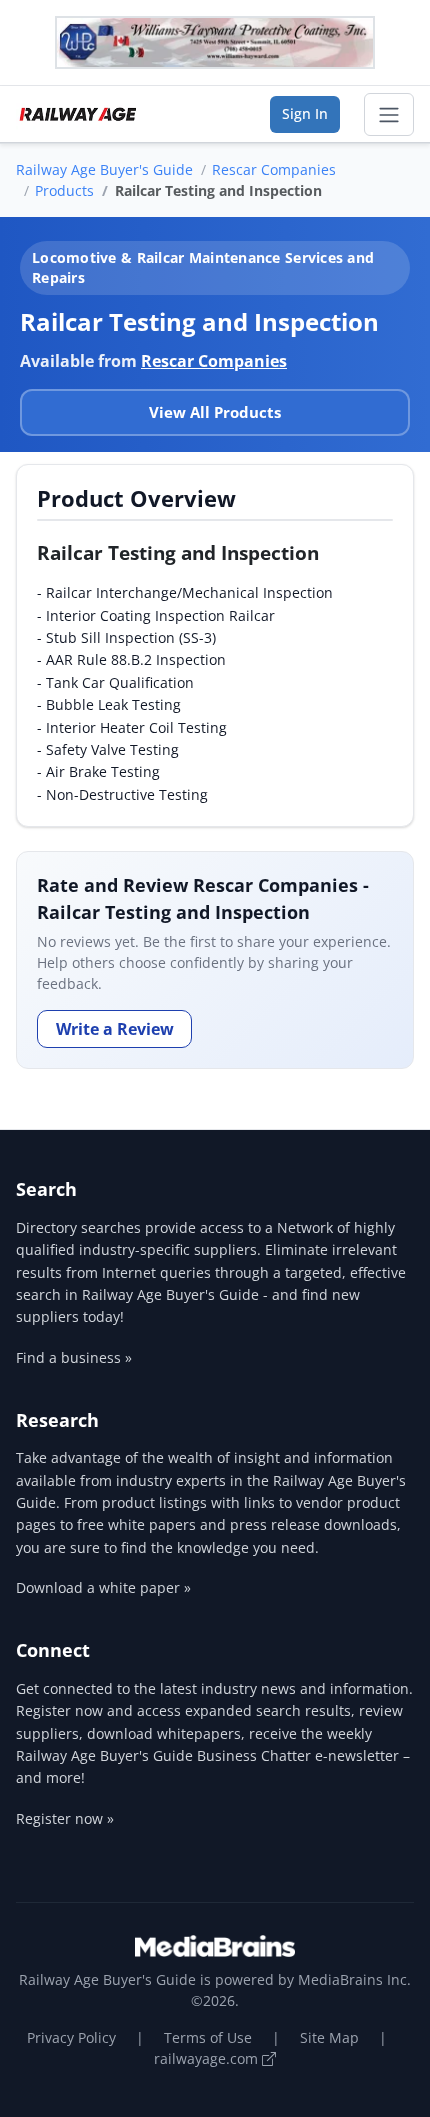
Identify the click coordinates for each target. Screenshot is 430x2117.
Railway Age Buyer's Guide (104, 169)
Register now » (65, 1818)
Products (64, 190)
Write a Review (115, 1029)
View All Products (215, 412)
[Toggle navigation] (389, 115)
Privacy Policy (71, 2037)
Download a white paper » (103, 1587)
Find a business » (74, 1357)
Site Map (329, 2037)
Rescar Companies (274, 169)
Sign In (305, 113)
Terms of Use (208, 2037)
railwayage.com (208, 2058)
